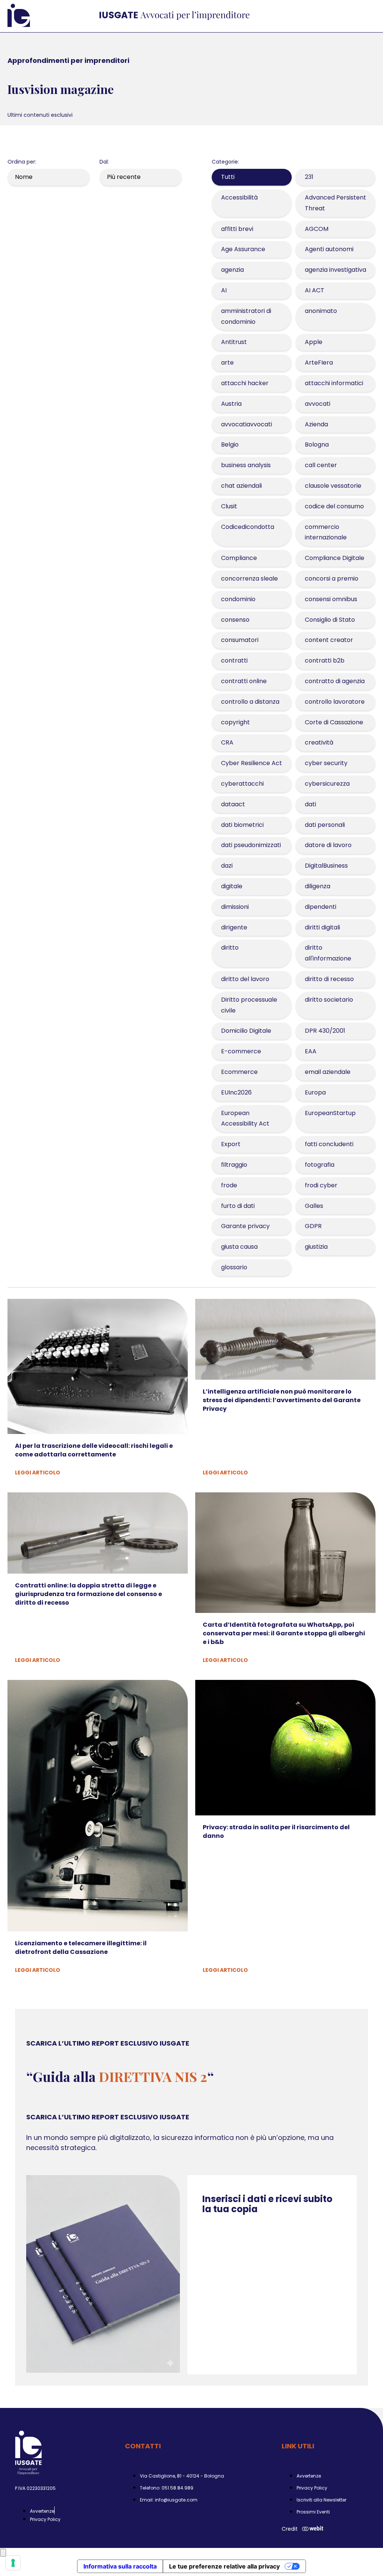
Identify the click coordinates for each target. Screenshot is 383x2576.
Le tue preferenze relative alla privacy (224, 2566)
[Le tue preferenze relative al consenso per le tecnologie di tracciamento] (13, 2563)
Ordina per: (22, 162)
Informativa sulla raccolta (120, 2566)
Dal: (104, 162)
